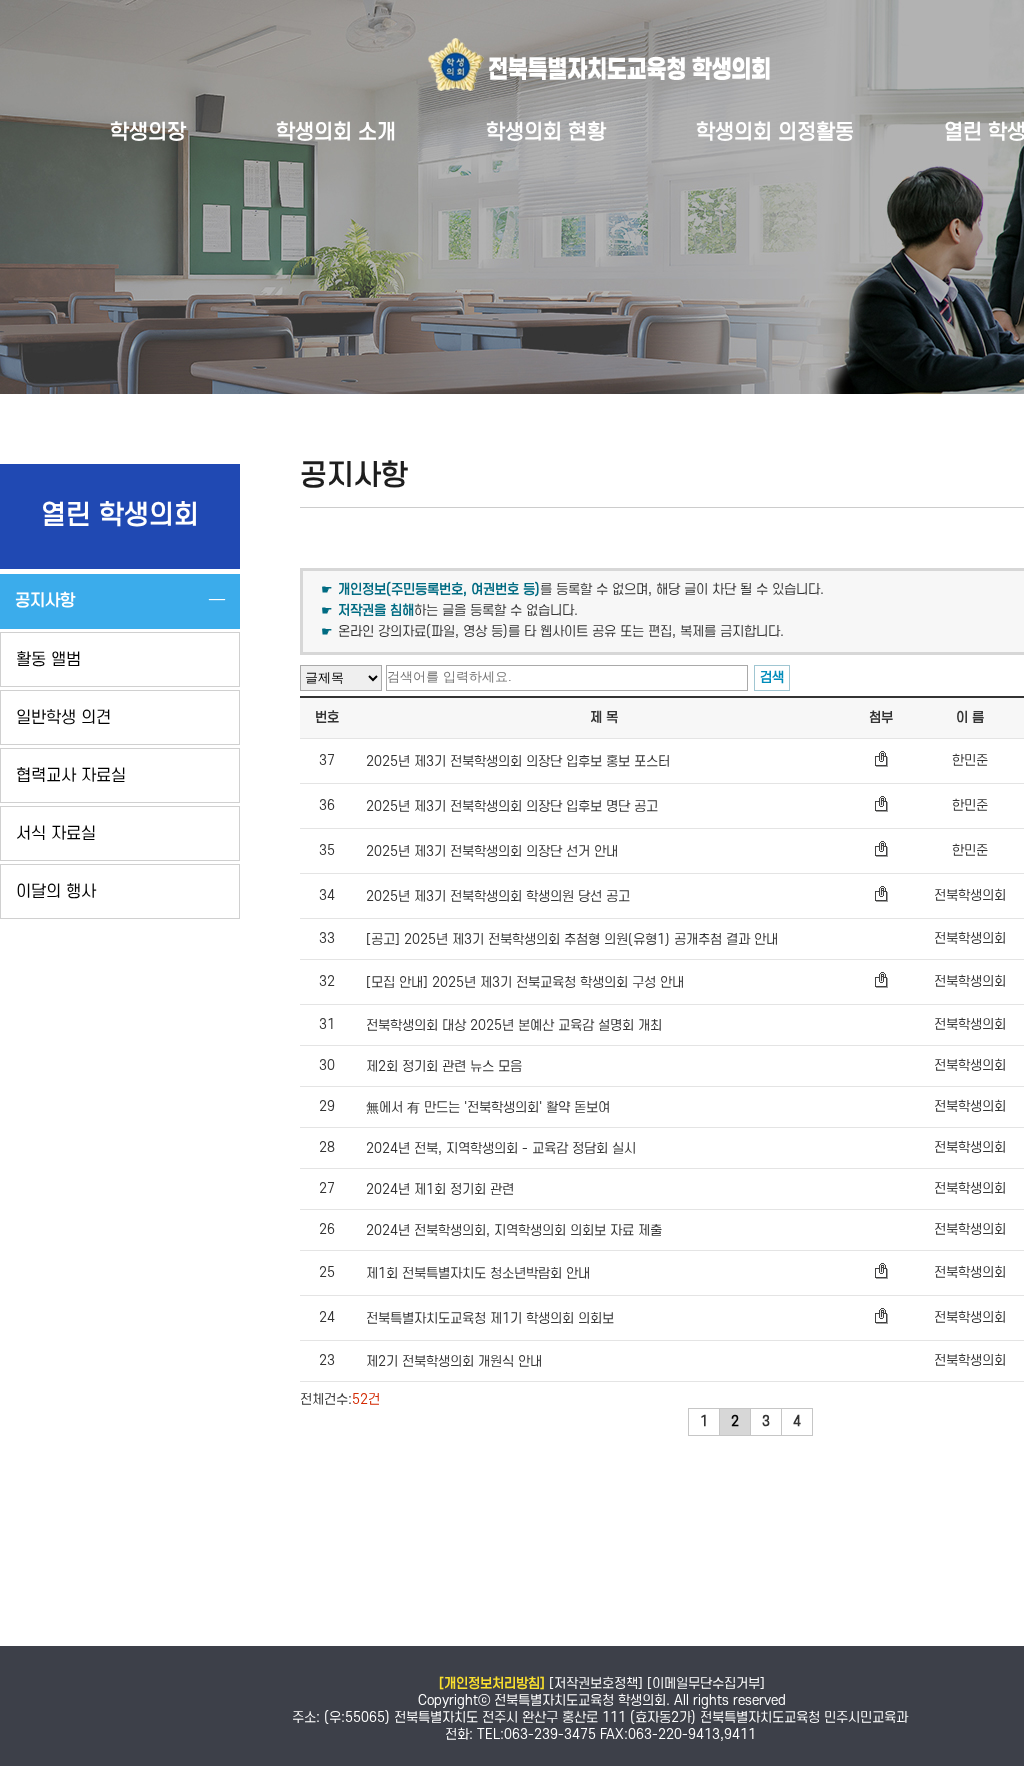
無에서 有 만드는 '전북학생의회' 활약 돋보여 (488, 1107)
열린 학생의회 (120, 516)
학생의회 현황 (546, 132)
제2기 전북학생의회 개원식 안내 (454, 1361)
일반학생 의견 (63, 718)
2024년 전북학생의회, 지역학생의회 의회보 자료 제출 (514, 1230)
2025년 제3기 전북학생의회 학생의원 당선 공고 (498, 896)
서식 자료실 (56, 834)
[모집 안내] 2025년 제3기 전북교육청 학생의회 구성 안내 (525, 982)
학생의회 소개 (336, 132)
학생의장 (148, 132)
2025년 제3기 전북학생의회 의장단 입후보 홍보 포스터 (518, 761)
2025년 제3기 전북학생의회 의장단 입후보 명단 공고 (512, 806)
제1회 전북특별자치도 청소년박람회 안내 (478, 1273)
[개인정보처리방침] (492, 1683)
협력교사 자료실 (71, 776)
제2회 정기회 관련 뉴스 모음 (444, 1066)
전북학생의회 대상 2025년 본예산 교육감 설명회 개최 (514, 1025)
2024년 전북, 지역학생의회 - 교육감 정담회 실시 (501, 1148)
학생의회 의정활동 (775, 132)
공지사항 (45, 601)
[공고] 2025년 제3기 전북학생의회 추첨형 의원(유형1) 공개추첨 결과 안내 (572, 939)
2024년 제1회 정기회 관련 (440, 1189)
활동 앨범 (48, 660)
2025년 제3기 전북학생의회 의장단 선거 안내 (492, 851)
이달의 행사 (56, 892)
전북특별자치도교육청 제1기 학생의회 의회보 (490, 1318)
